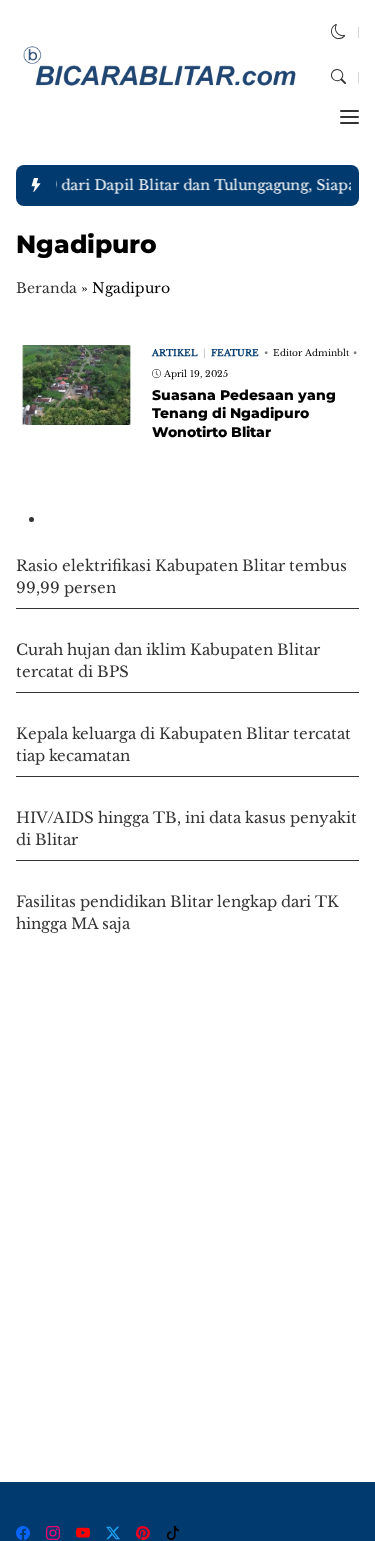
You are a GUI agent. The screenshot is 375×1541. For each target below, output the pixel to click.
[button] (338, 31)
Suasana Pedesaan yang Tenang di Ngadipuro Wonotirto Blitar (244, 413)
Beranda (46, 288)
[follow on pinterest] (143, 1533)
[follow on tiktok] (173, 1533)
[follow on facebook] (23, 1533)
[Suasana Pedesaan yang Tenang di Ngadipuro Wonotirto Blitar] (76, 411)
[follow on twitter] (113, 1533)
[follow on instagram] (53, 1533)
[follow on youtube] (83, 1533)
